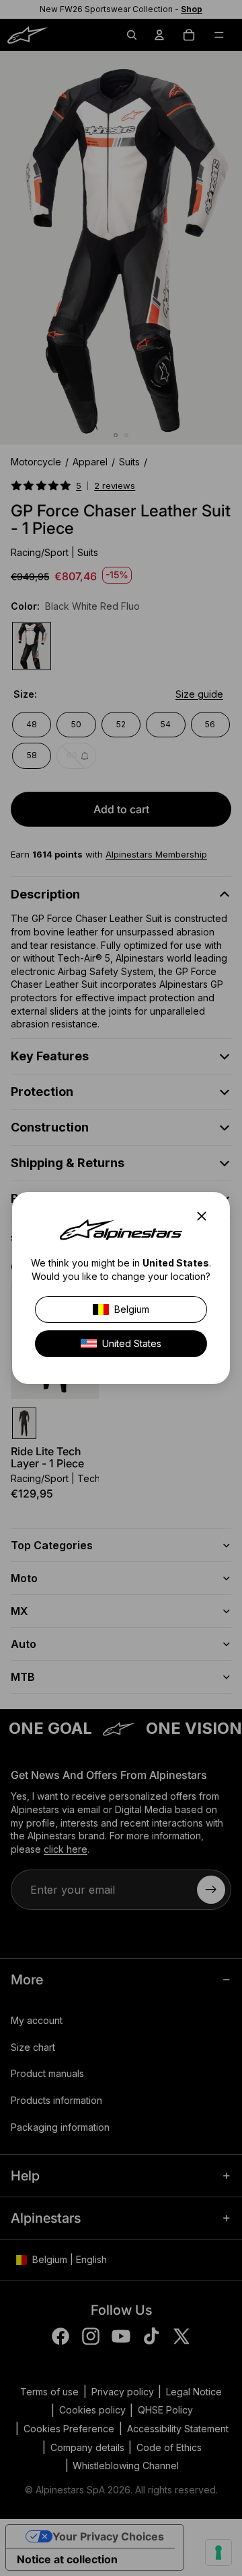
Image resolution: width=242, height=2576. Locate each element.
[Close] (206, 1216)
